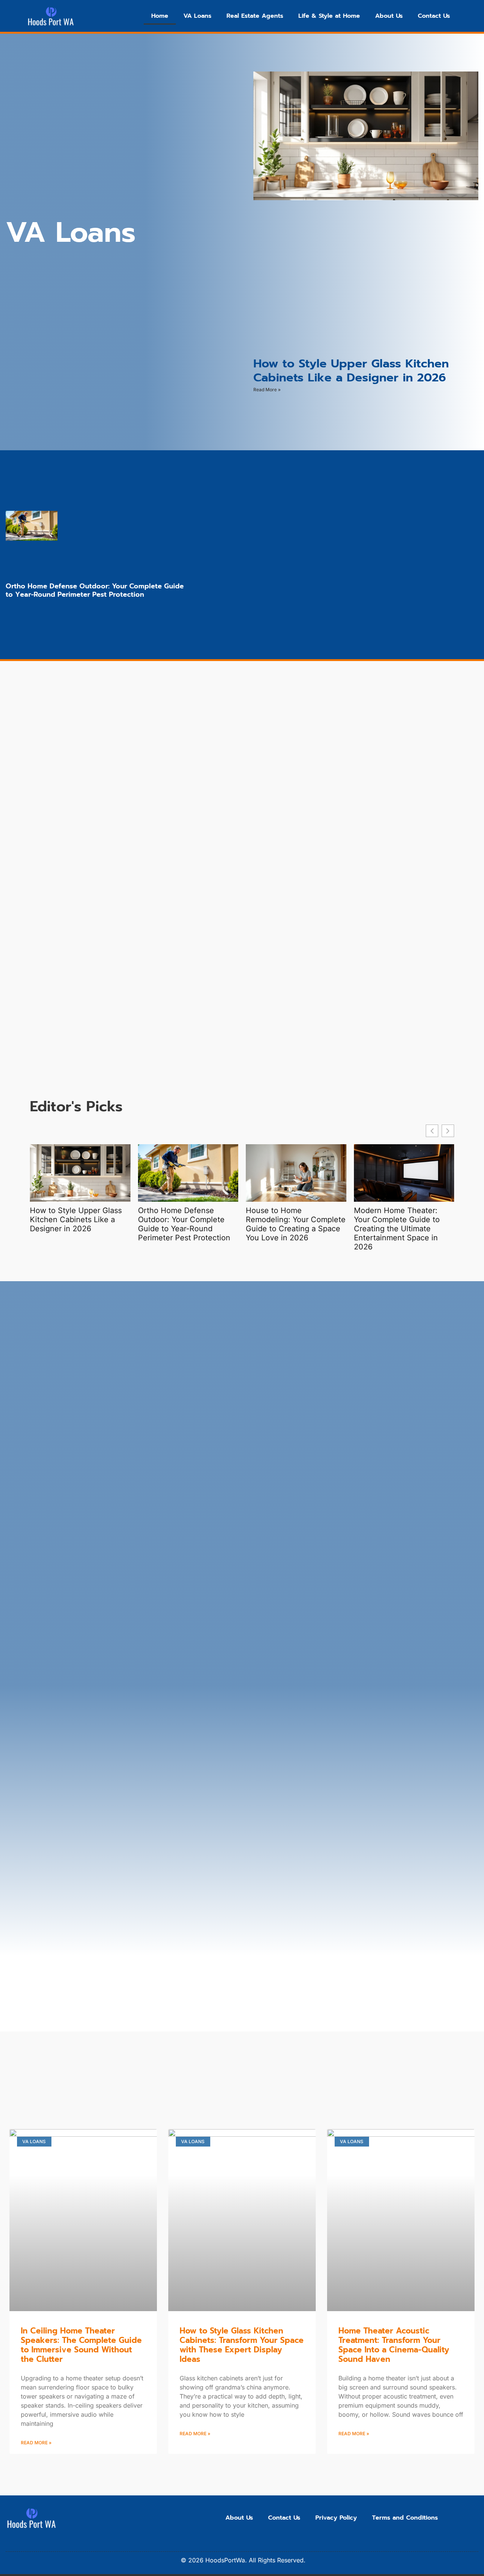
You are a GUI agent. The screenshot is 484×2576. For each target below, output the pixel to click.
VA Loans (197, 16)
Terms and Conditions (405, 2518)
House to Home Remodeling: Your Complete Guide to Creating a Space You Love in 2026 (296, 1224)
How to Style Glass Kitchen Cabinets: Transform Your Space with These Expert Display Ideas (242, 2345)
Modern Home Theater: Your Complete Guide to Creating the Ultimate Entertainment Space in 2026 (397, 1229)
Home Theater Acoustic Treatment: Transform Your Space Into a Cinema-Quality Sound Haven (394, 2345)
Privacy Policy (336, 2518)
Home (160, 16)
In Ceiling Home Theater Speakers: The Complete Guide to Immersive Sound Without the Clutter (81, 2345)
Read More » (267, 390)
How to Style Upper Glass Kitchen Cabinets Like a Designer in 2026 (351, 370)
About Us (389, 16)
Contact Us (434, 16)
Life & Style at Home (329, 16)
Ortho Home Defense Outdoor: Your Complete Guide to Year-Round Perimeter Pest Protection (95, 590)
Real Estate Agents (255, 16)
